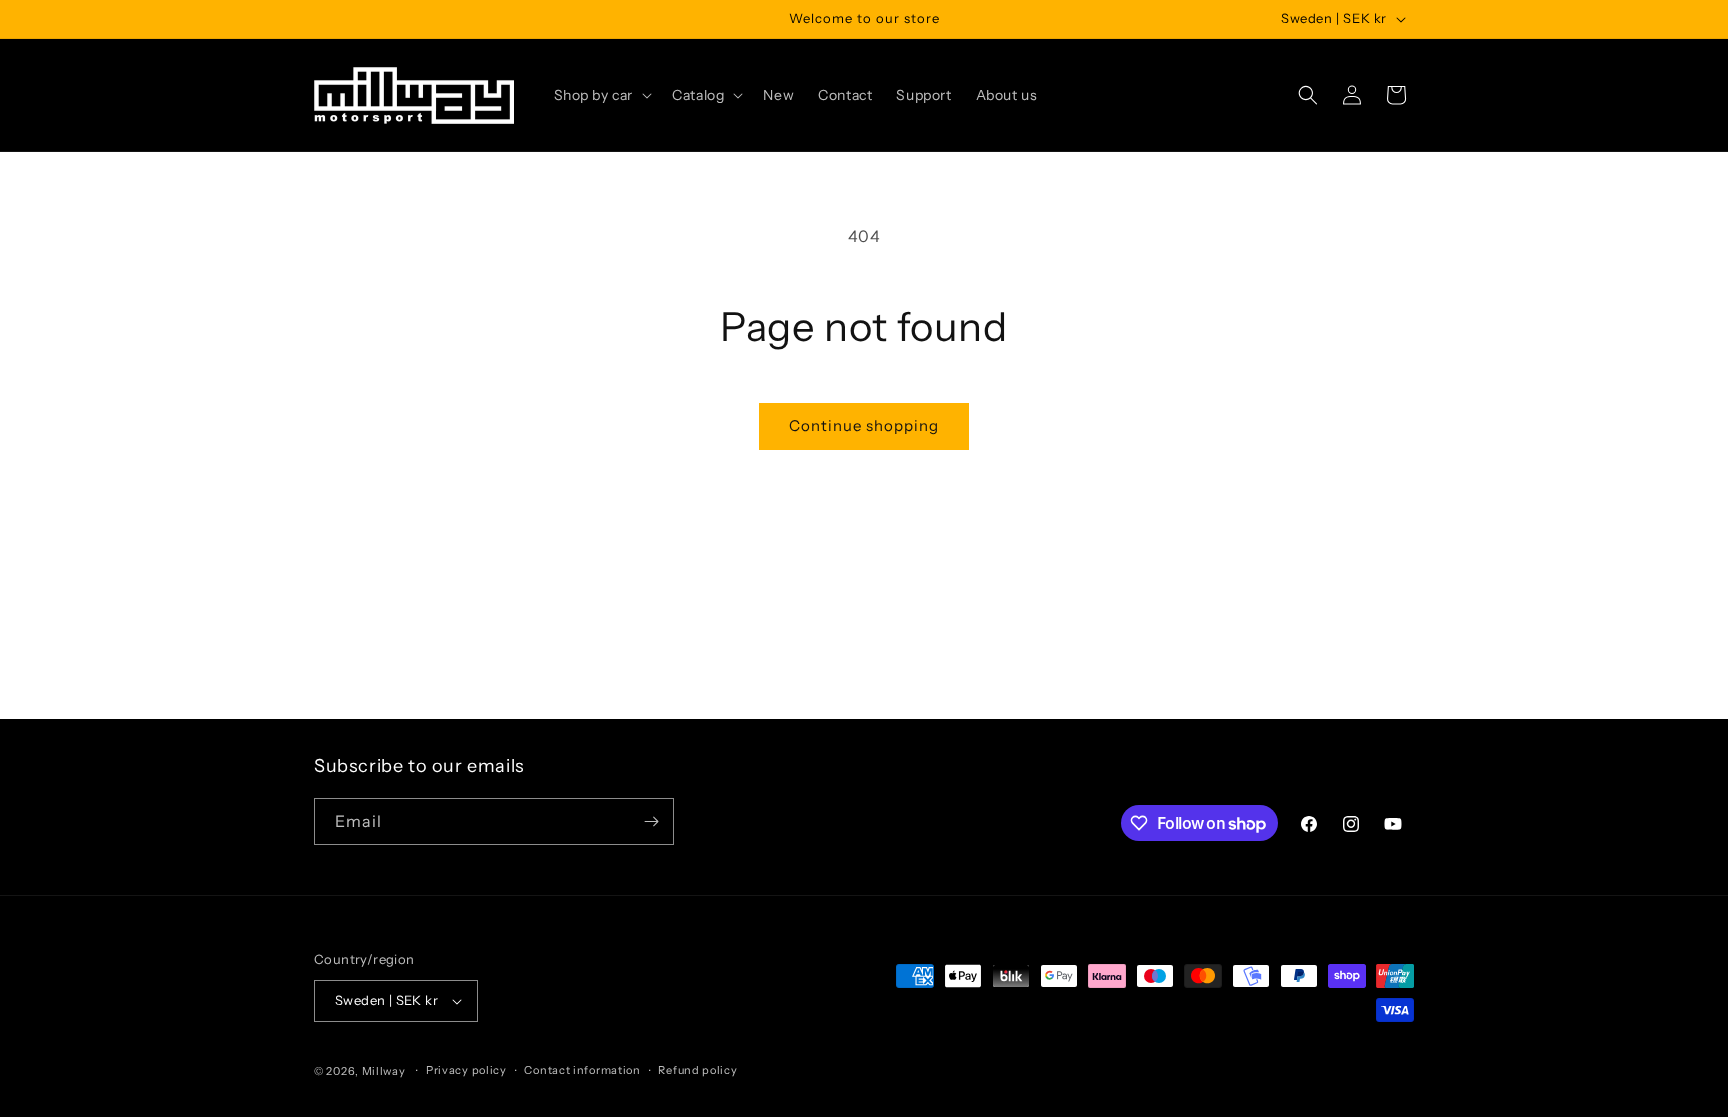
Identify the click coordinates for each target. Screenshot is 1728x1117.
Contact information (582, 1070)
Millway (384, 1071)
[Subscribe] (651, 821)
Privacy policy (466, 1070)
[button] (601, 95)
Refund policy (697, 1070)
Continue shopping (864, 425)
